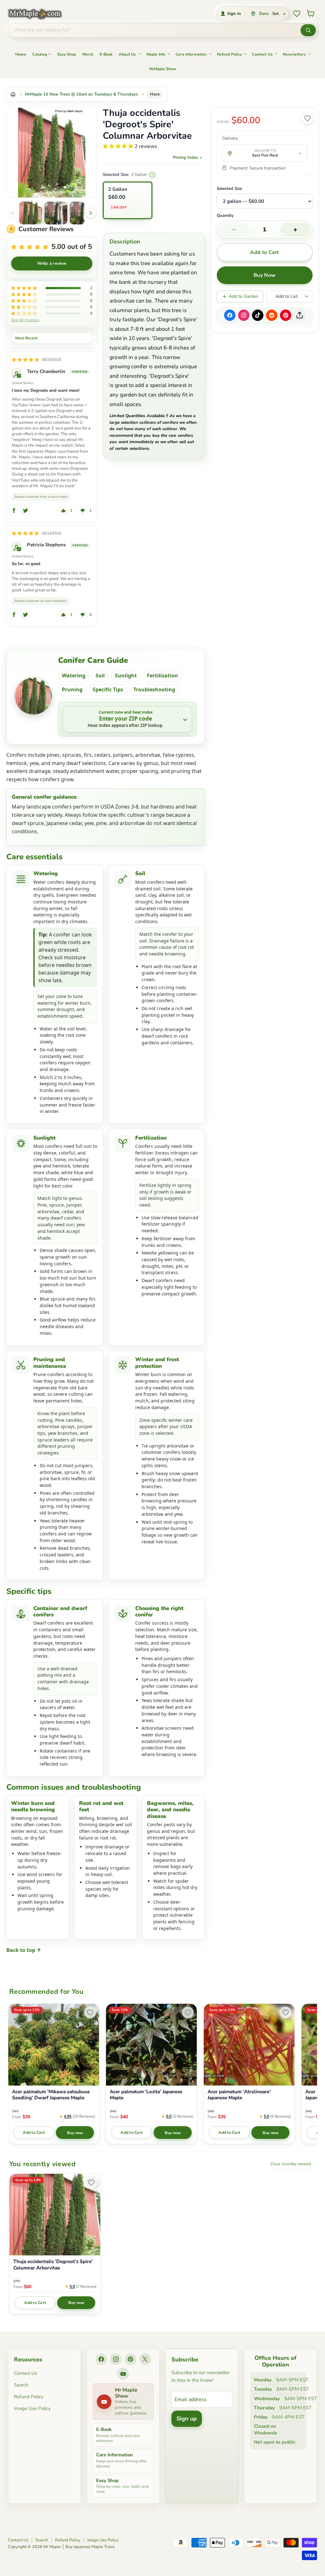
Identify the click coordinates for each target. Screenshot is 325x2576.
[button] (30, 213)
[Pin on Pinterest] (286, 315)
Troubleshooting (154, 689)
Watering (74, 676)
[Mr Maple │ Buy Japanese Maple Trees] (40, 14)
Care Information (191, 54)
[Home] (13, 94)
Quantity (225, 216)
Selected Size (229, 189)
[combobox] (154, 30)
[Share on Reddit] (272, 315)
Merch (88, 54)
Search (21, 2385)
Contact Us (262, 54)
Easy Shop (67, 54)
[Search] (308, 30)
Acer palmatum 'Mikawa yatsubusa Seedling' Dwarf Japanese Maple (51, 2095)
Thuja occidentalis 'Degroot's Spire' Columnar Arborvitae (53, 2265)
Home (21, 54)
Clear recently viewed (291, 2164)
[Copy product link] (300, 315)
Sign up (187, 2419)
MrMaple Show (163, 69)
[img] (25, 360)
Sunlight (126, 676)
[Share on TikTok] (258, 315)
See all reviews (25, 320)
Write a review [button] (52, 263)
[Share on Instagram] (244, 315)
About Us (127, 54)
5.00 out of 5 (72, 247)
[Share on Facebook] (230, 315)
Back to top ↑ (24, 1950)
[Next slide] (91, 213)
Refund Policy (230, 54)
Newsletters (294, 54)
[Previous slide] (13, 213)
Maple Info (156, 54)
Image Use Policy (32, 2408)
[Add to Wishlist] (308, 118)
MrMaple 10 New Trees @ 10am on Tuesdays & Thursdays (81, 94)
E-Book (106, 54)
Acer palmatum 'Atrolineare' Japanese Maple (239, 2095)
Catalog (40, 54)
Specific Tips (108, 689)
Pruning (72, 689)
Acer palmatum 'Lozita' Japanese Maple (146, 2095)
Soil (100, 676)
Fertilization (162, 676)
